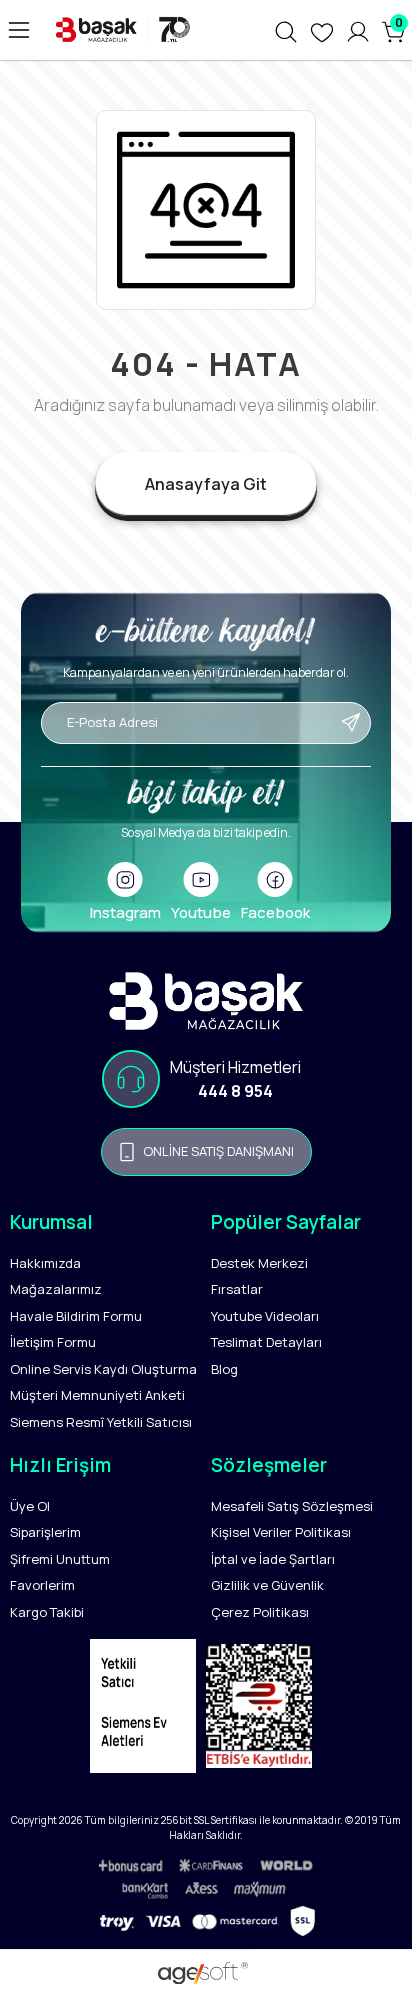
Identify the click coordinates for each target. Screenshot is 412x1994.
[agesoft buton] (205, 1973)
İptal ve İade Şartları (273, 1559)
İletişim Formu (53, 1342)
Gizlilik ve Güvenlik (267, 1585)
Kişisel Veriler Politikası (281, 1532)
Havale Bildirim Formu (76, 1316)
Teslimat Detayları (266, 1342)
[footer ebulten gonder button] (206, 754)
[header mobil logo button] (120, 29)
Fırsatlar (237, 1289)
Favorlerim (42, 1585)
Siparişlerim (45, 1532)
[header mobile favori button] (322, 30)
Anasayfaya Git (206, 484)
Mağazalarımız (56, 1289)
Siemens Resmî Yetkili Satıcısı (101, 1422)
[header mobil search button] (286, 30)
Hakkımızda (45, 1263)
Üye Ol (30, 1506)
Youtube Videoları (265, 1316)
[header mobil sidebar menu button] (19, 30)
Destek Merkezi (259, 1263)
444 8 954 (235, 1091)
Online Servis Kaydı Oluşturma (103, 1369)
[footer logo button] (206, 1001)
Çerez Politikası (260, 1612)
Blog (224, 1369)
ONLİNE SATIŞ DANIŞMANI (218, 1151)
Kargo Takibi (47, 1612)
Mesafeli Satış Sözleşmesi (292, 1506)
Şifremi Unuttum (60, 1559)
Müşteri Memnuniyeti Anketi (97, 1395)
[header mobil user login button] (358, 30)
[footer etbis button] (264, 1711)
